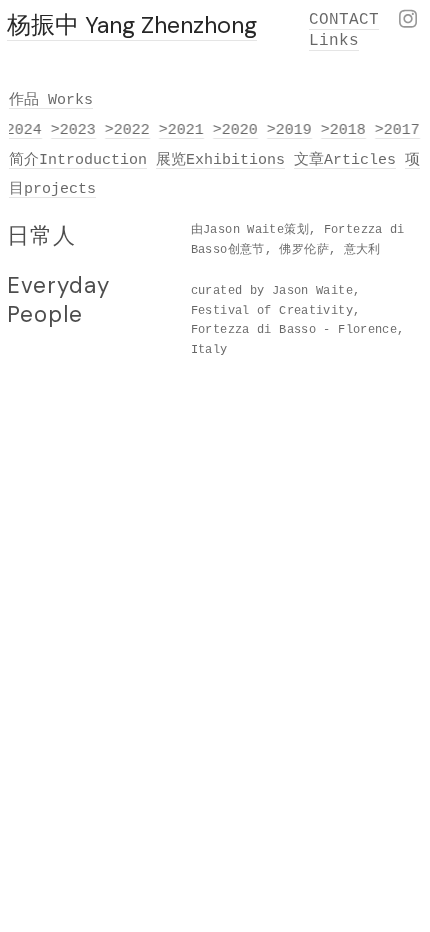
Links (334, 41)
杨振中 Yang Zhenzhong (132, 25)
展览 (171, 160)
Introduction (93, 160)
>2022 (126, 130)
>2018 (342, 130)
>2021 (180, 130)
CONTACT (344, 20)
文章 (309, 160)
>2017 (396, 130)
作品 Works (51, 100)
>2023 (72, 130)
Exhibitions (235, 160)
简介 (24, 160)
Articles (360, 160)
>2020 (234, 130)
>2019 (288, 130)
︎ (408, 21)
